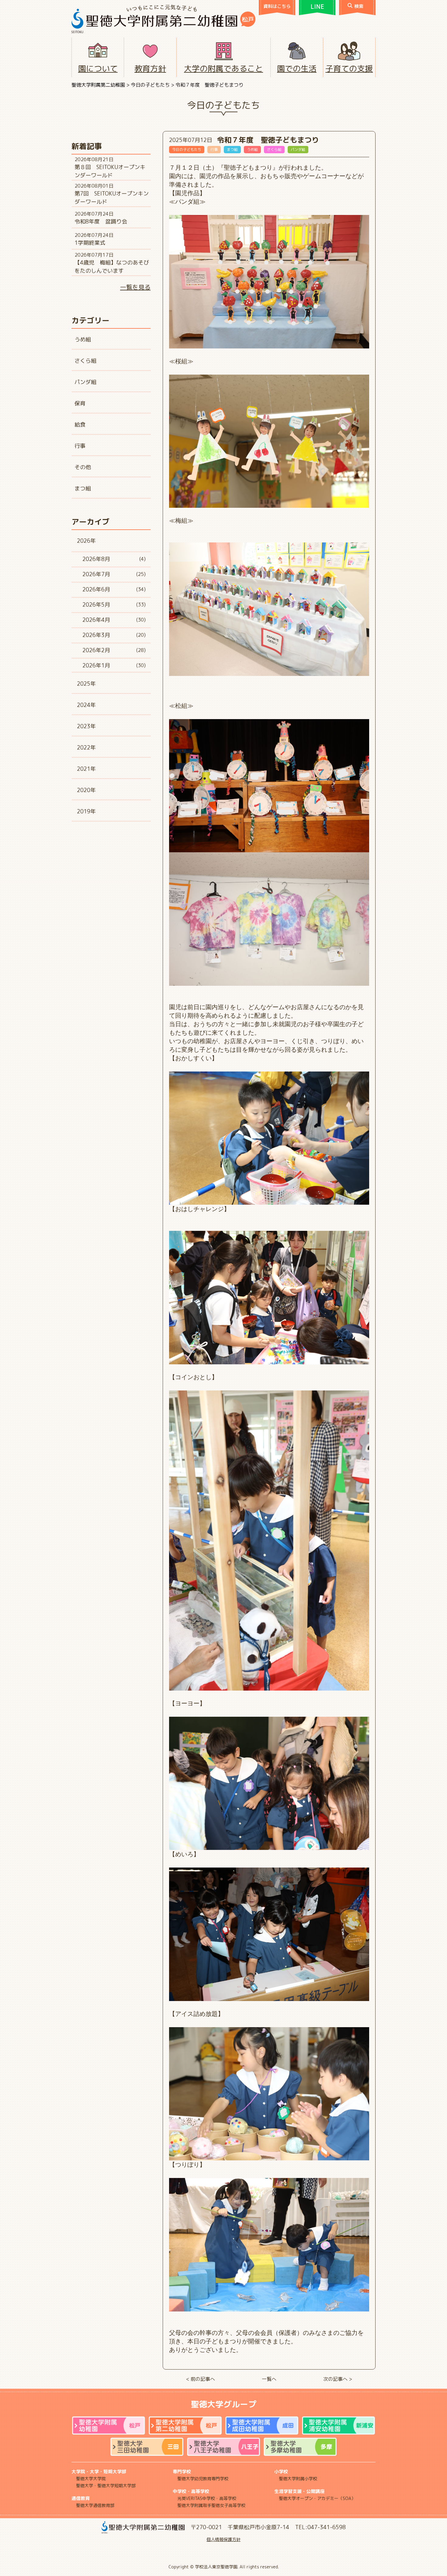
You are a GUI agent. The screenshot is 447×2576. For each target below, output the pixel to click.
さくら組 (85, 361)
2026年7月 (96, 574)
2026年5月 (96, 605)
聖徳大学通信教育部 (95, 2505)
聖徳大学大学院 (91, 2479)
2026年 (86, 541)
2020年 (86, 790)
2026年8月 (96, 559)
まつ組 (83, 488)
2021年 (86, 769)
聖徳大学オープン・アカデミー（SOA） (317, 2498)
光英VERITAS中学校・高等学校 (207, 2498)
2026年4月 (96, 620)
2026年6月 (96, 589)
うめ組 (83, 339)
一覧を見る (135, 287)
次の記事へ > (338, 2379)
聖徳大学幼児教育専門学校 (203, 2479)
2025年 (86, 684)
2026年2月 (96, 650)
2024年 (86, 705)
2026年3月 (96, 635)
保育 (80, 403)
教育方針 (150, 68)
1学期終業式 (90, 243)
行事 (80, 446)
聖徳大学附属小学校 (298, 2479)
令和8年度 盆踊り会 (101, 222)
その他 (83, 467)
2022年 (86, 748)
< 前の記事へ (201, 2379)
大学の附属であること (223, 68)
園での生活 (297, 68)
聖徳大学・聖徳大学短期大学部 (106, 2486)
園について (98, 68)
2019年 (86, 811)
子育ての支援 (349, 68)
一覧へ (269, 2379)
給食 (80, 425)
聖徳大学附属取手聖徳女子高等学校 (211, 2505)
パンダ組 (85, 382)
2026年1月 (96, 665)
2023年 (86, 726)
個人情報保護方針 (223, 2539)
